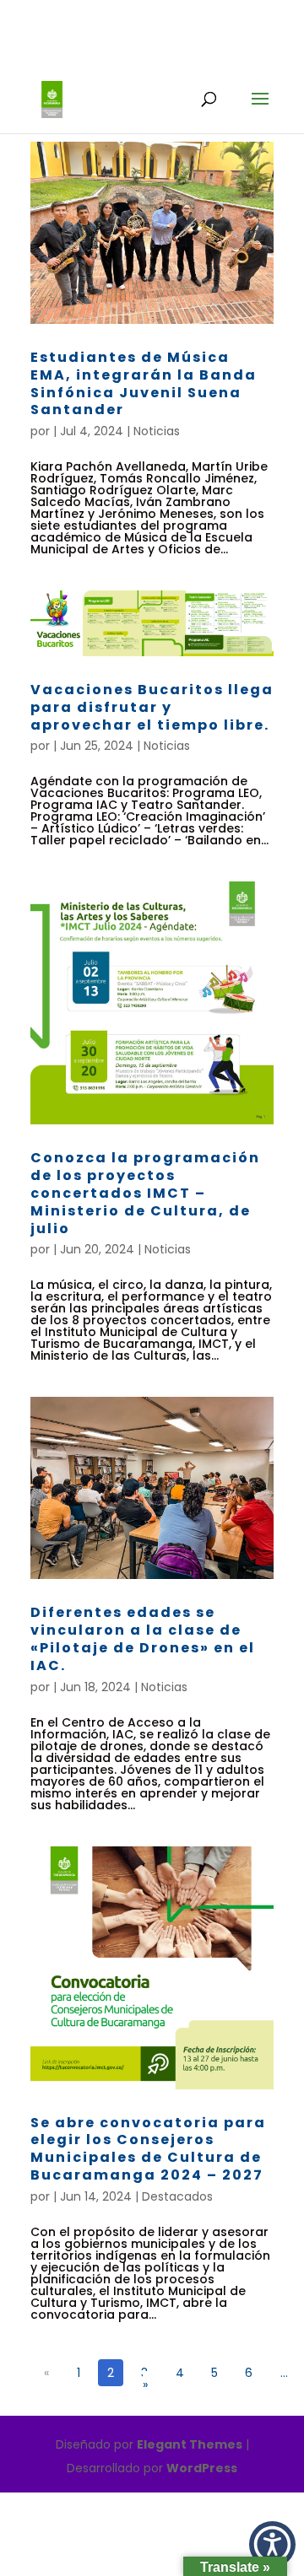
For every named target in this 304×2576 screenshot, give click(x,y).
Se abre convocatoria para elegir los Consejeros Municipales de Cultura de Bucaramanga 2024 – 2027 (148, 2149)
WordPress (202, 2468)
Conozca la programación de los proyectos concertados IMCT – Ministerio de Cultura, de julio (145, 1193)
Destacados (177, 2196)
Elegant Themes (190, 2444)
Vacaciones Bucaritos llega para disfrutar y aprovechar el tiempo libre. (152, 707)
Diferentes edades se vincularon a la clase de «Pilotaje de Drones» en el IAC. (143, 1638)
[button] (272, 2544)
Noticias (157, 431)
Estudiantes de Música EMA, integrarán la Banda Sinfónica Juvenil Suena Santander (144, 383)
